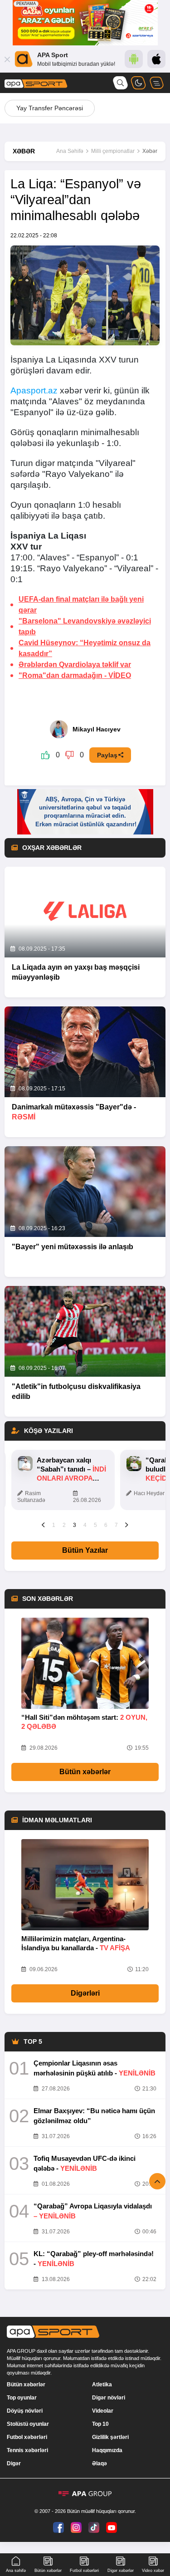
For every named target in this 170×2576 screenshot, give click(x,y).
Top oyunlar (22, 2398)
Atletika (102, 2385)
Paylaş (107, 755)
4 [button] (85, 1525)
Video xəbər (153, 2571)
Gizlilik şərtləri (110, 2437)
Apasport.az (34, 390)
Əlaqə (100, 2463)
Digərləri (85, 1993)
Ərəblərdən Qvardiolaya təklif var (75, 665)
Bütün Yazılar (85, 1550)
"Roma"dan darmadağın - (75, 675)
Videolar (103, 2411)
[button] (43, 1525)
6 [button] (106, 1525)
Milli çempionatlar (113, 151)
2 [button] (64, 1525)
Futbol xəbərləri (27, 2437)
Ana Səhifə (70, 151)
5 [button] (95, 1525)
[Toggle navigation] (156, 83)
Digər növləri (109, 2398)
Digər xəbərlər (121, 2571)
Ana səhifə (16, 2571)
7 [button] (116, 1525)
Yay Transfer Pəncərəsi (50, 108)
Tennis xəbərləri (27, 2450)
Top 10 (100, 2424)
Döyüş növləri (25, 2411)
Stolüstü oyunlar (28, 2424)
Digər (14, 2463)
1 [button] (54, 1525)
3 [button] (75, 1525)
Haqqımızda (107, 2450)
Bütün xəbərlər (85, 1772)
